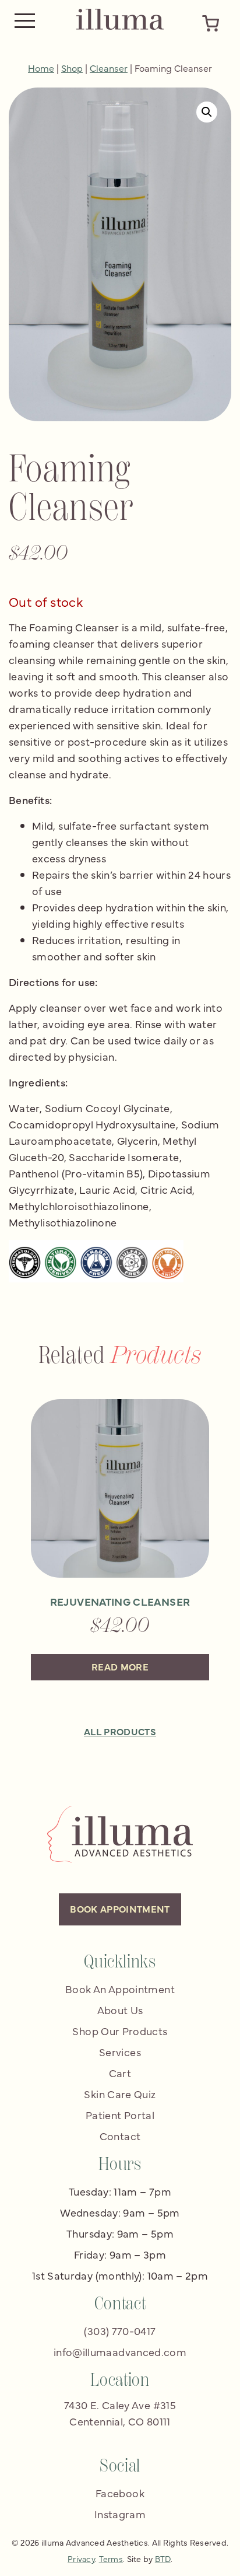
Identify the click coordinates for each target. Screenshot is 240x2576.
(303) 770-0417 (120, 2331)
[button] (207, 112)
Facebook (120, 2493)
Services (120, 2052)
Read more (120, 1666)
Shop (72, 68)
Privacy (81, 2558)
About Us (120, 2010)
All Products (120, 1731)
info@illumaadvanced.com (120, 2352)
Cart (120, 2073)
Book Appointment (120, 1909)
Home (41, 68)
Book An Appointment (120, 1989)
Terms (111, 2558)
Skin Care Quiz (120, 2094)
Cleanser (109, 68)
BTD (163, 2558)
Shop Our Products (120, 2031)
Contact (120, 2136)
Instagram (120, 2514)
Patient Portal (120, 2115)
